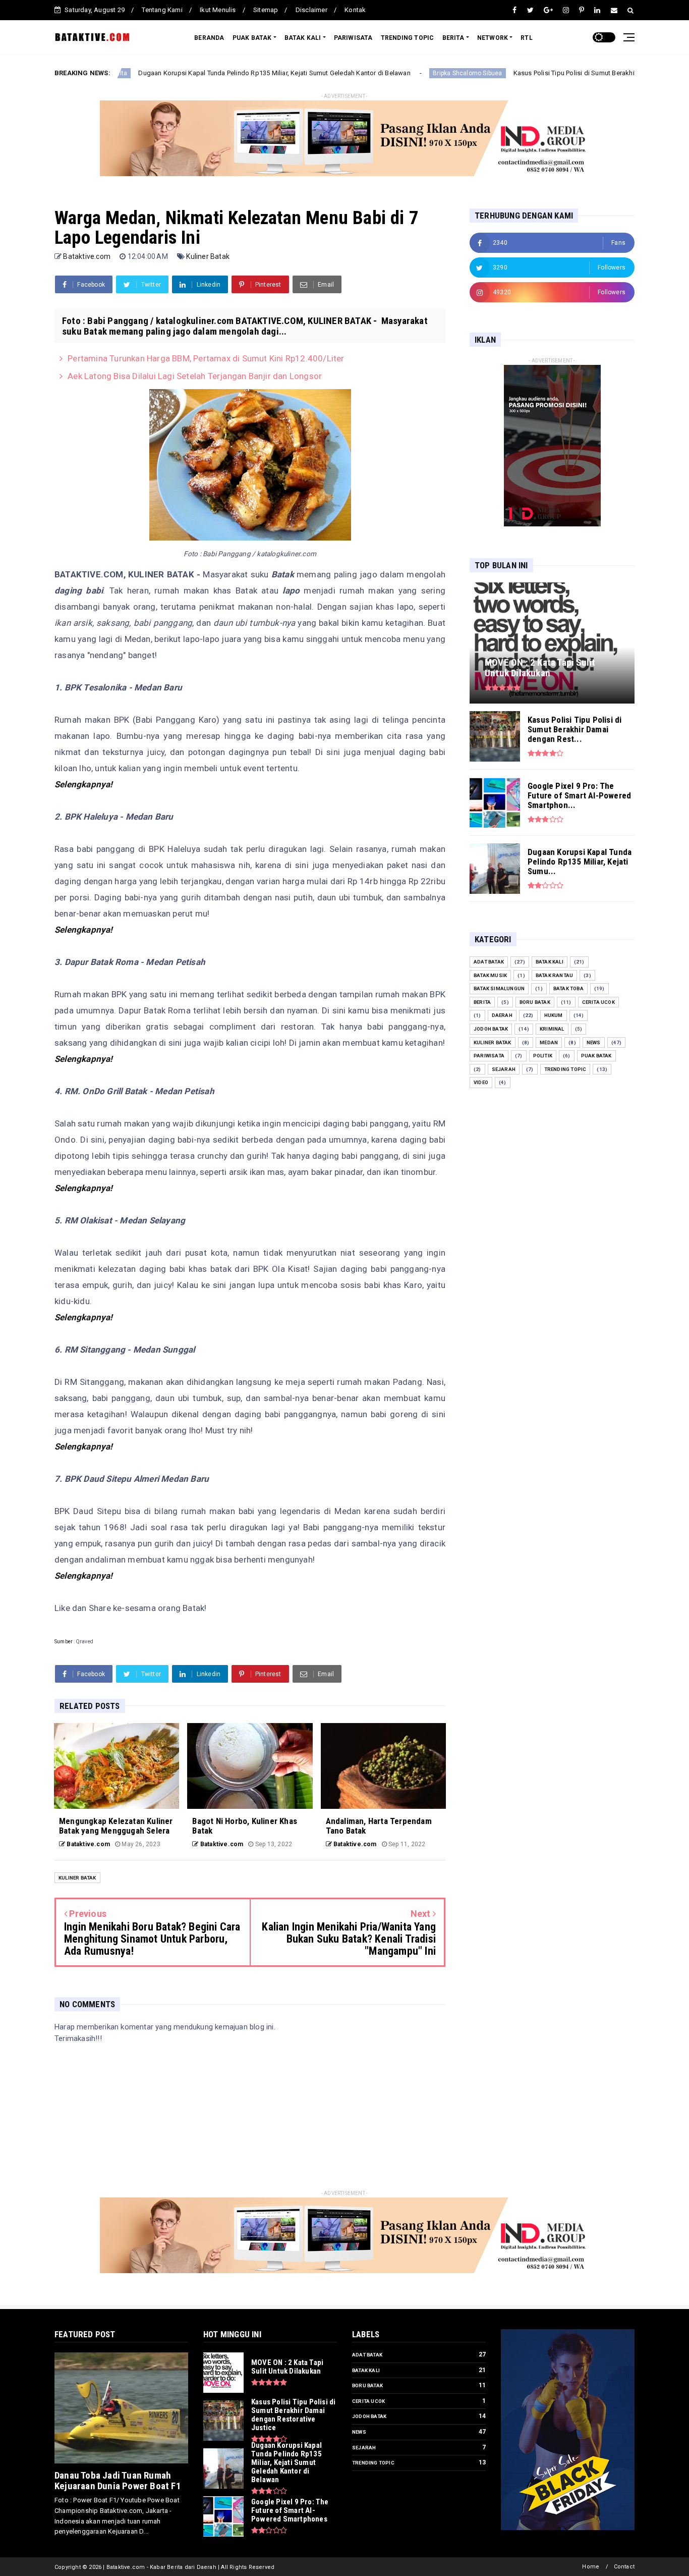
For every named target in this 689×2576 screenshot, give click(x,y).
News (594, 1042)
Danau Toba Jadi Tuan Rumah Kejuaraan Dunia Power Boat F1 (118, 2481)
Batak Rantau (554, 975)
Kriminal (552, 1029)
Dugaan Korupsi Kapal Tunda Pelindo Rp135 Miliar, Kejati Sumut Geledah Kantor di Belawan (182, 73)
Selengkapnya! (84, 784)
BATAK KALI (303, 38)
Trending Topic (565, 1069)
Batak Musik (490, 975)
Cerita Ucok (598, 1002)
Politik (543, 1056)
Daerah (502, 1015)
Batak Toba (568, 988)
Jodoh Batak (491, 1029)
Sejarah (504, 1069)
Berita (482, 1002)
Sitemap (266, 10)
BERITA (453, 38)
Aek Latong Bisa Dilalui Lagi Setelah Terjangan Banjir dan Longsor (195, 376)
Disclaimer (311, 10)
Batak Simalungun (499, 988)
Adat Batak (489, 962)
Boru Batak (535, 1002)
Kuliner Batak (208, 256)
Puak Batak (596, 1056)
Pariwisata (489, 1056)
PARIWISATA (353, 38)
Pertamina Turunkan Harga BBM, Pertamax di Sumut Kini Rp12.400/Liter (206, 358)
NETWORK (493, 38)
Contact (624, 2567)
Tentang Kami (162, 10)
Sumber (64, 1642)
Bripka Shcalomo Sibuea (375, 73)
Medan (549, 1042)
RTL (527, 38)
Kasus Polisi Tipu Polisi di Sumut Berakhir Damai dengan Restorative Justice (535, 73)
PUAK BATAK (252, 38)
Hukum (554, 1015)
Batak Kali (550, 962)
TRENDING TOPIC (408, 38)
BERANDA (209, 38)
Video (481, 1082)
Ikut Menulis (218, 10)
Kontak (355, 10)
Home (591, 2567)
